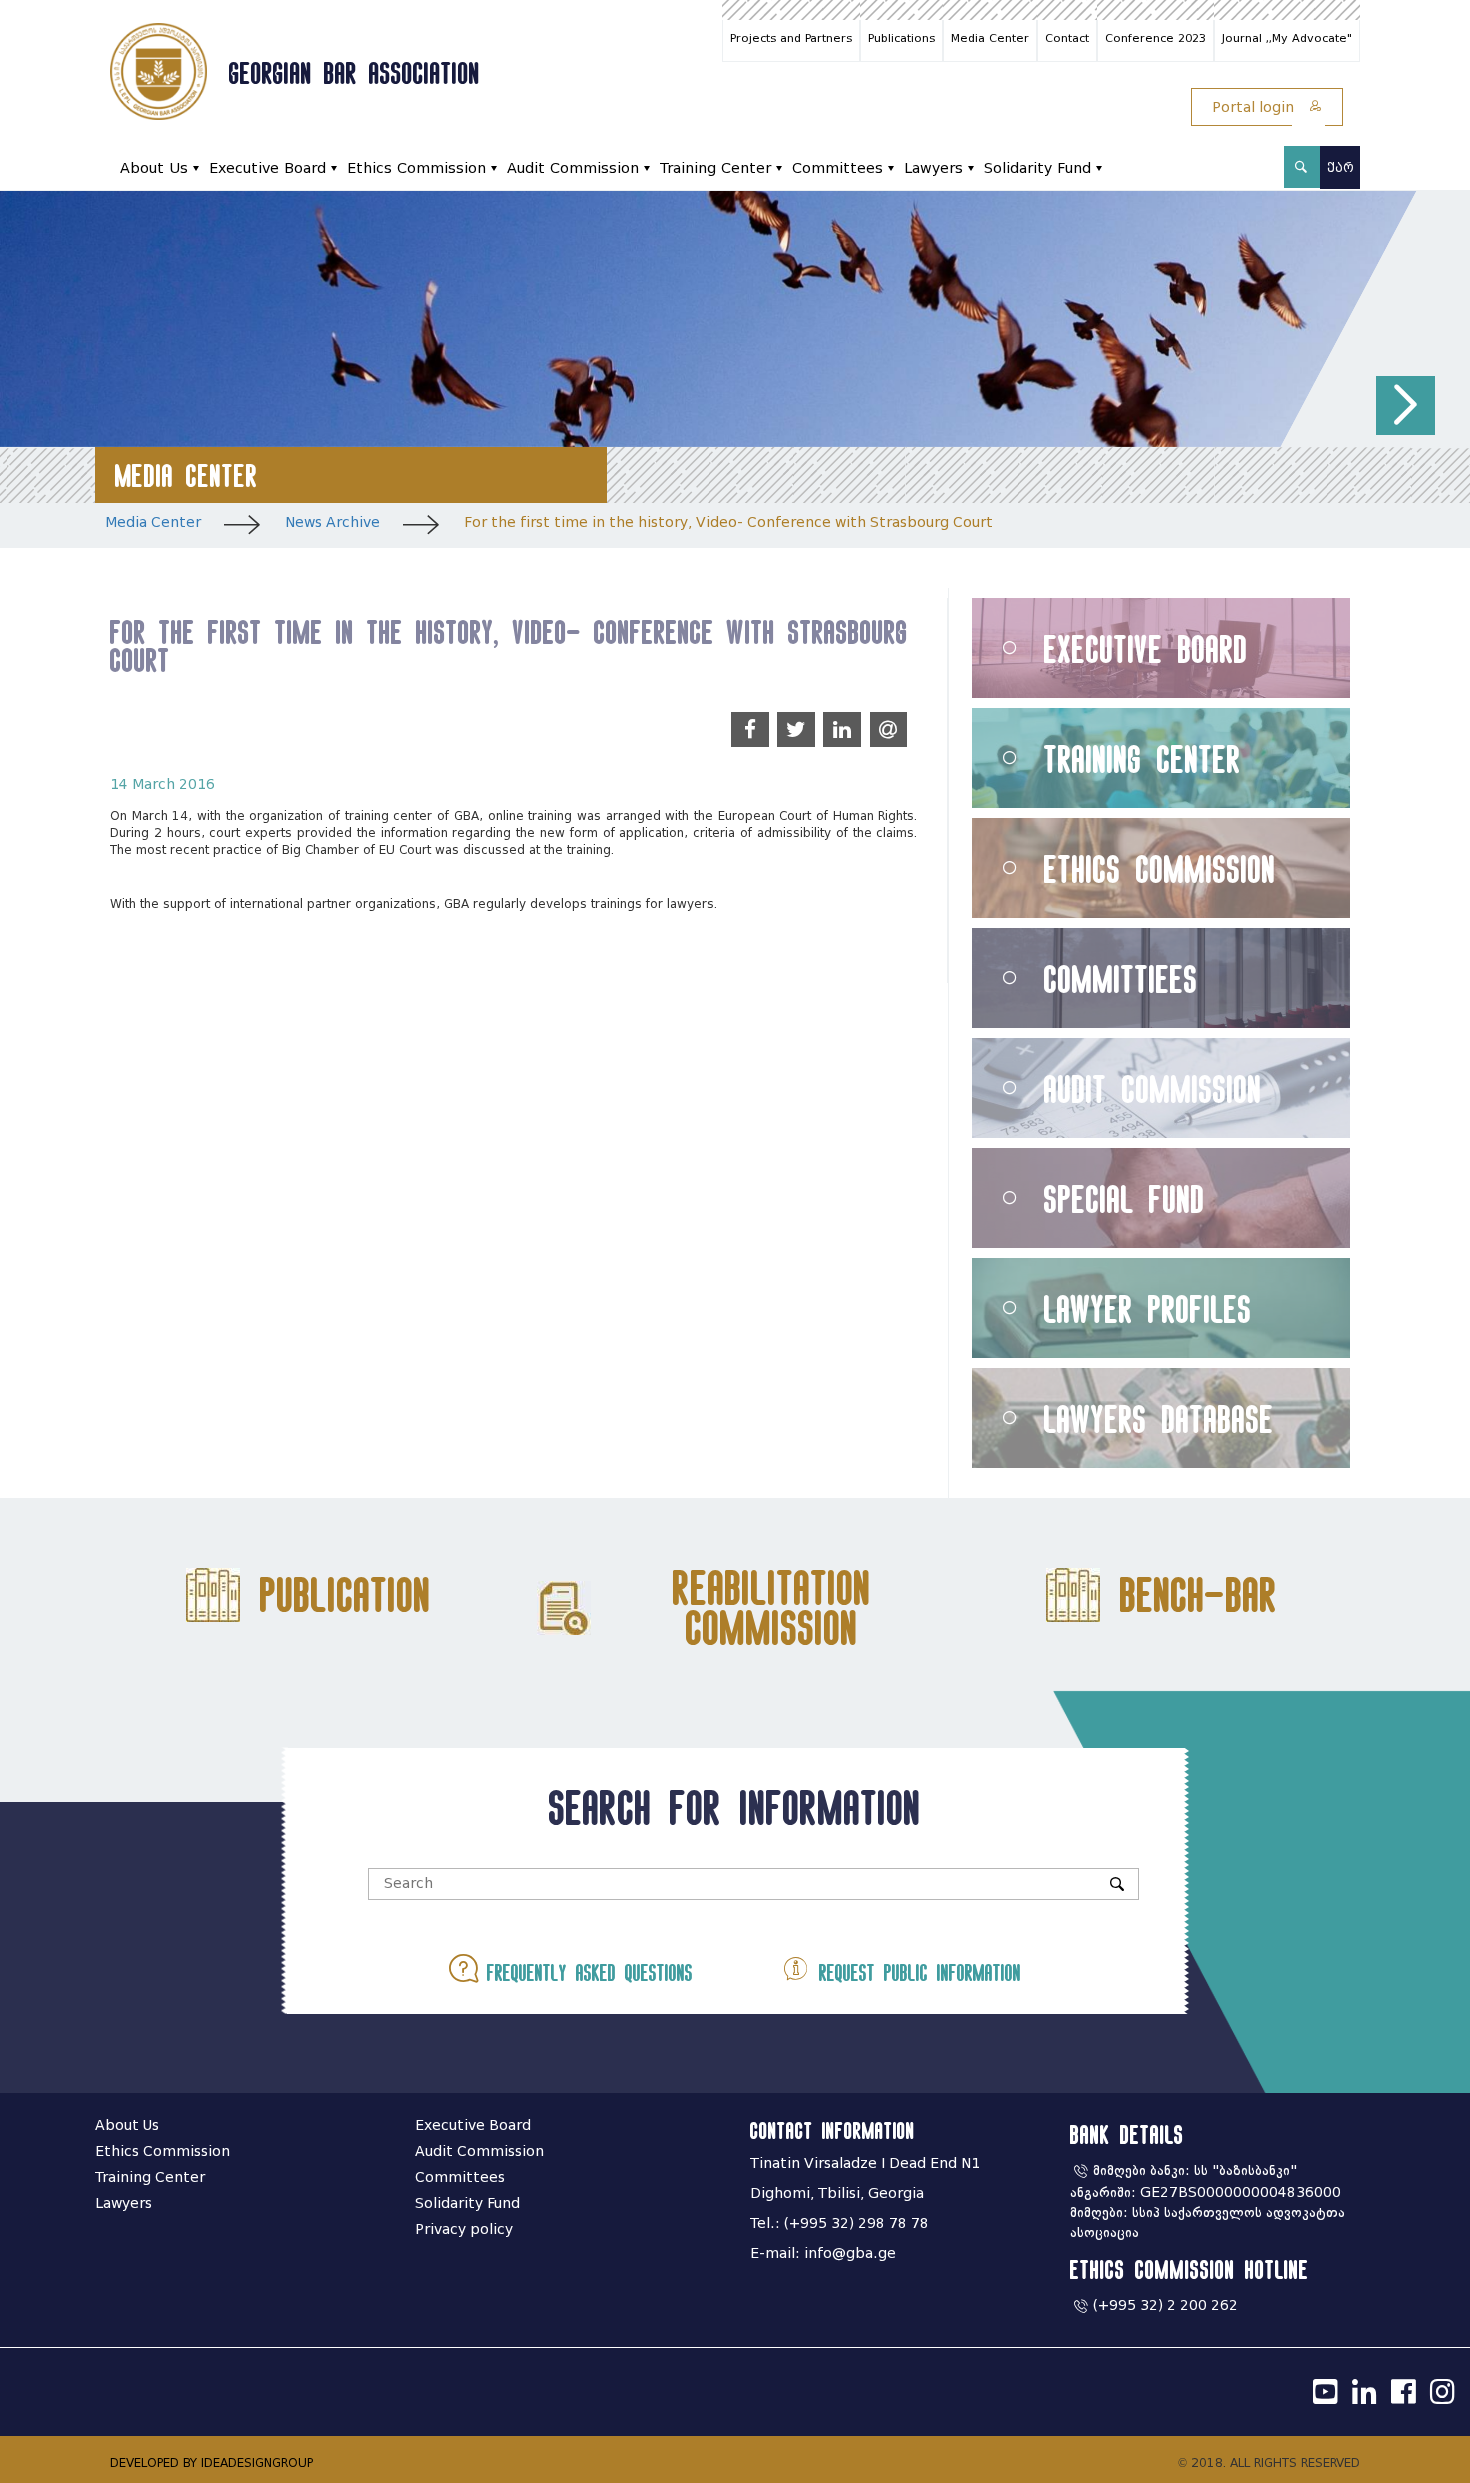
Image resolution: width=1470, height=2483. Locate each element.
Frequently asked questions (585, 1972)
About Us (154, 168)
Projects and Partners (791, 38)
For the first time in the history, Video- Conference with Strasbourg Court (728, 522)
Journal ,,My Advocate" (1287, 38)
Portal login (1255, 107)
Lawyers (933, 168)
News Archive (332, 522)
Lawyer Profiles (1148, 1308)
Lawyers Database (1159, 1418)
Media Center (990, 38)
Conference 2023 (1155, 38)
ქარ (1340, 167)
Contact (1067, 38)
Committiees (1121, 978)
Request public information (915, 1972)
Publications (901, 38)
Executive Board (267, 168)
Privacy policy (464, 2229)
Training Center (715, 168)
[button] (1405, 405)
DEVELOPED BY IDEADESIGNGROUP (211, 2462)
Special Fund (1124, 1198)
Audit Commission (573, 168)
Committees (837, 168)
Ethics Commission (416, 168)
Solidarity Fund (1037, 168)
